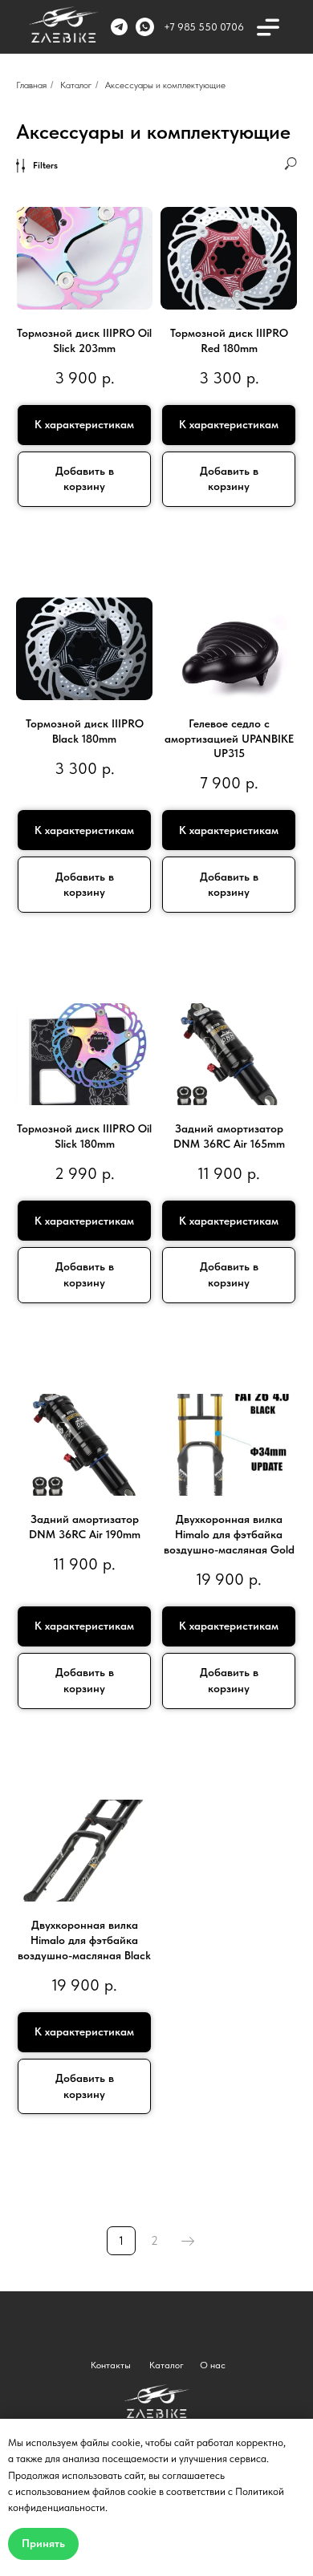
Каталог (76, 85)
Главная (31, 85)
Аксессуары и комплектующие (165, 85)
